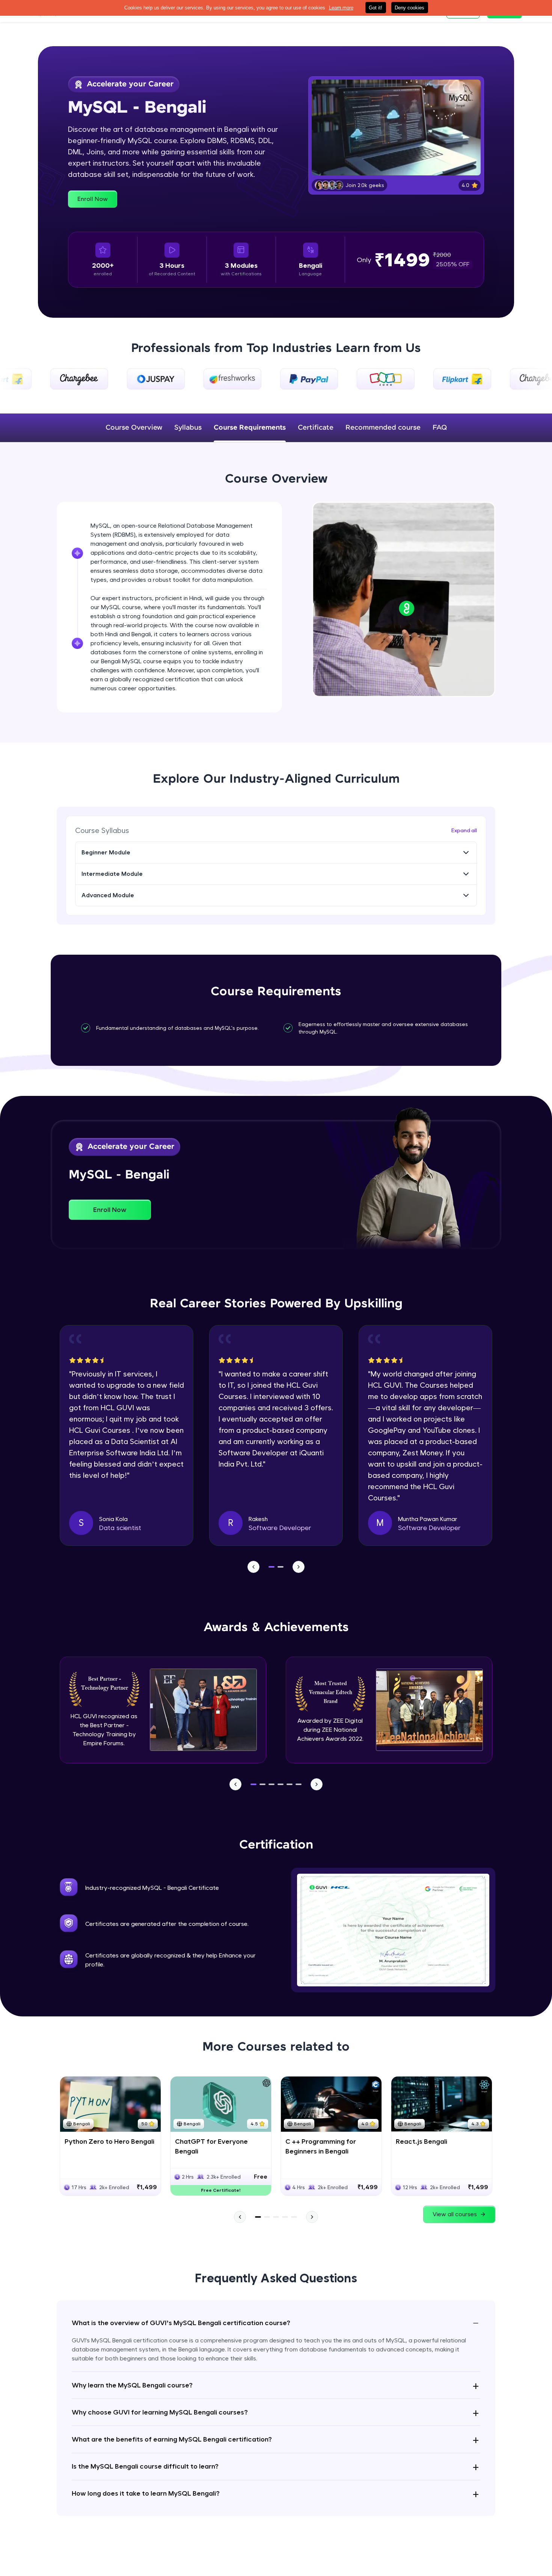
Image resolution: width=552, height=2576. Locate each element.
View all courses (455, 2214)
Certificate (316, 428)
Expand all (464, 830)
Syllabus (188, 428)
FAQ (440, 428)
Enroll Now (93, 199)
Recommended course (383, 428)
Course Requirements (250, 428)
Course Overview (134, 428)
